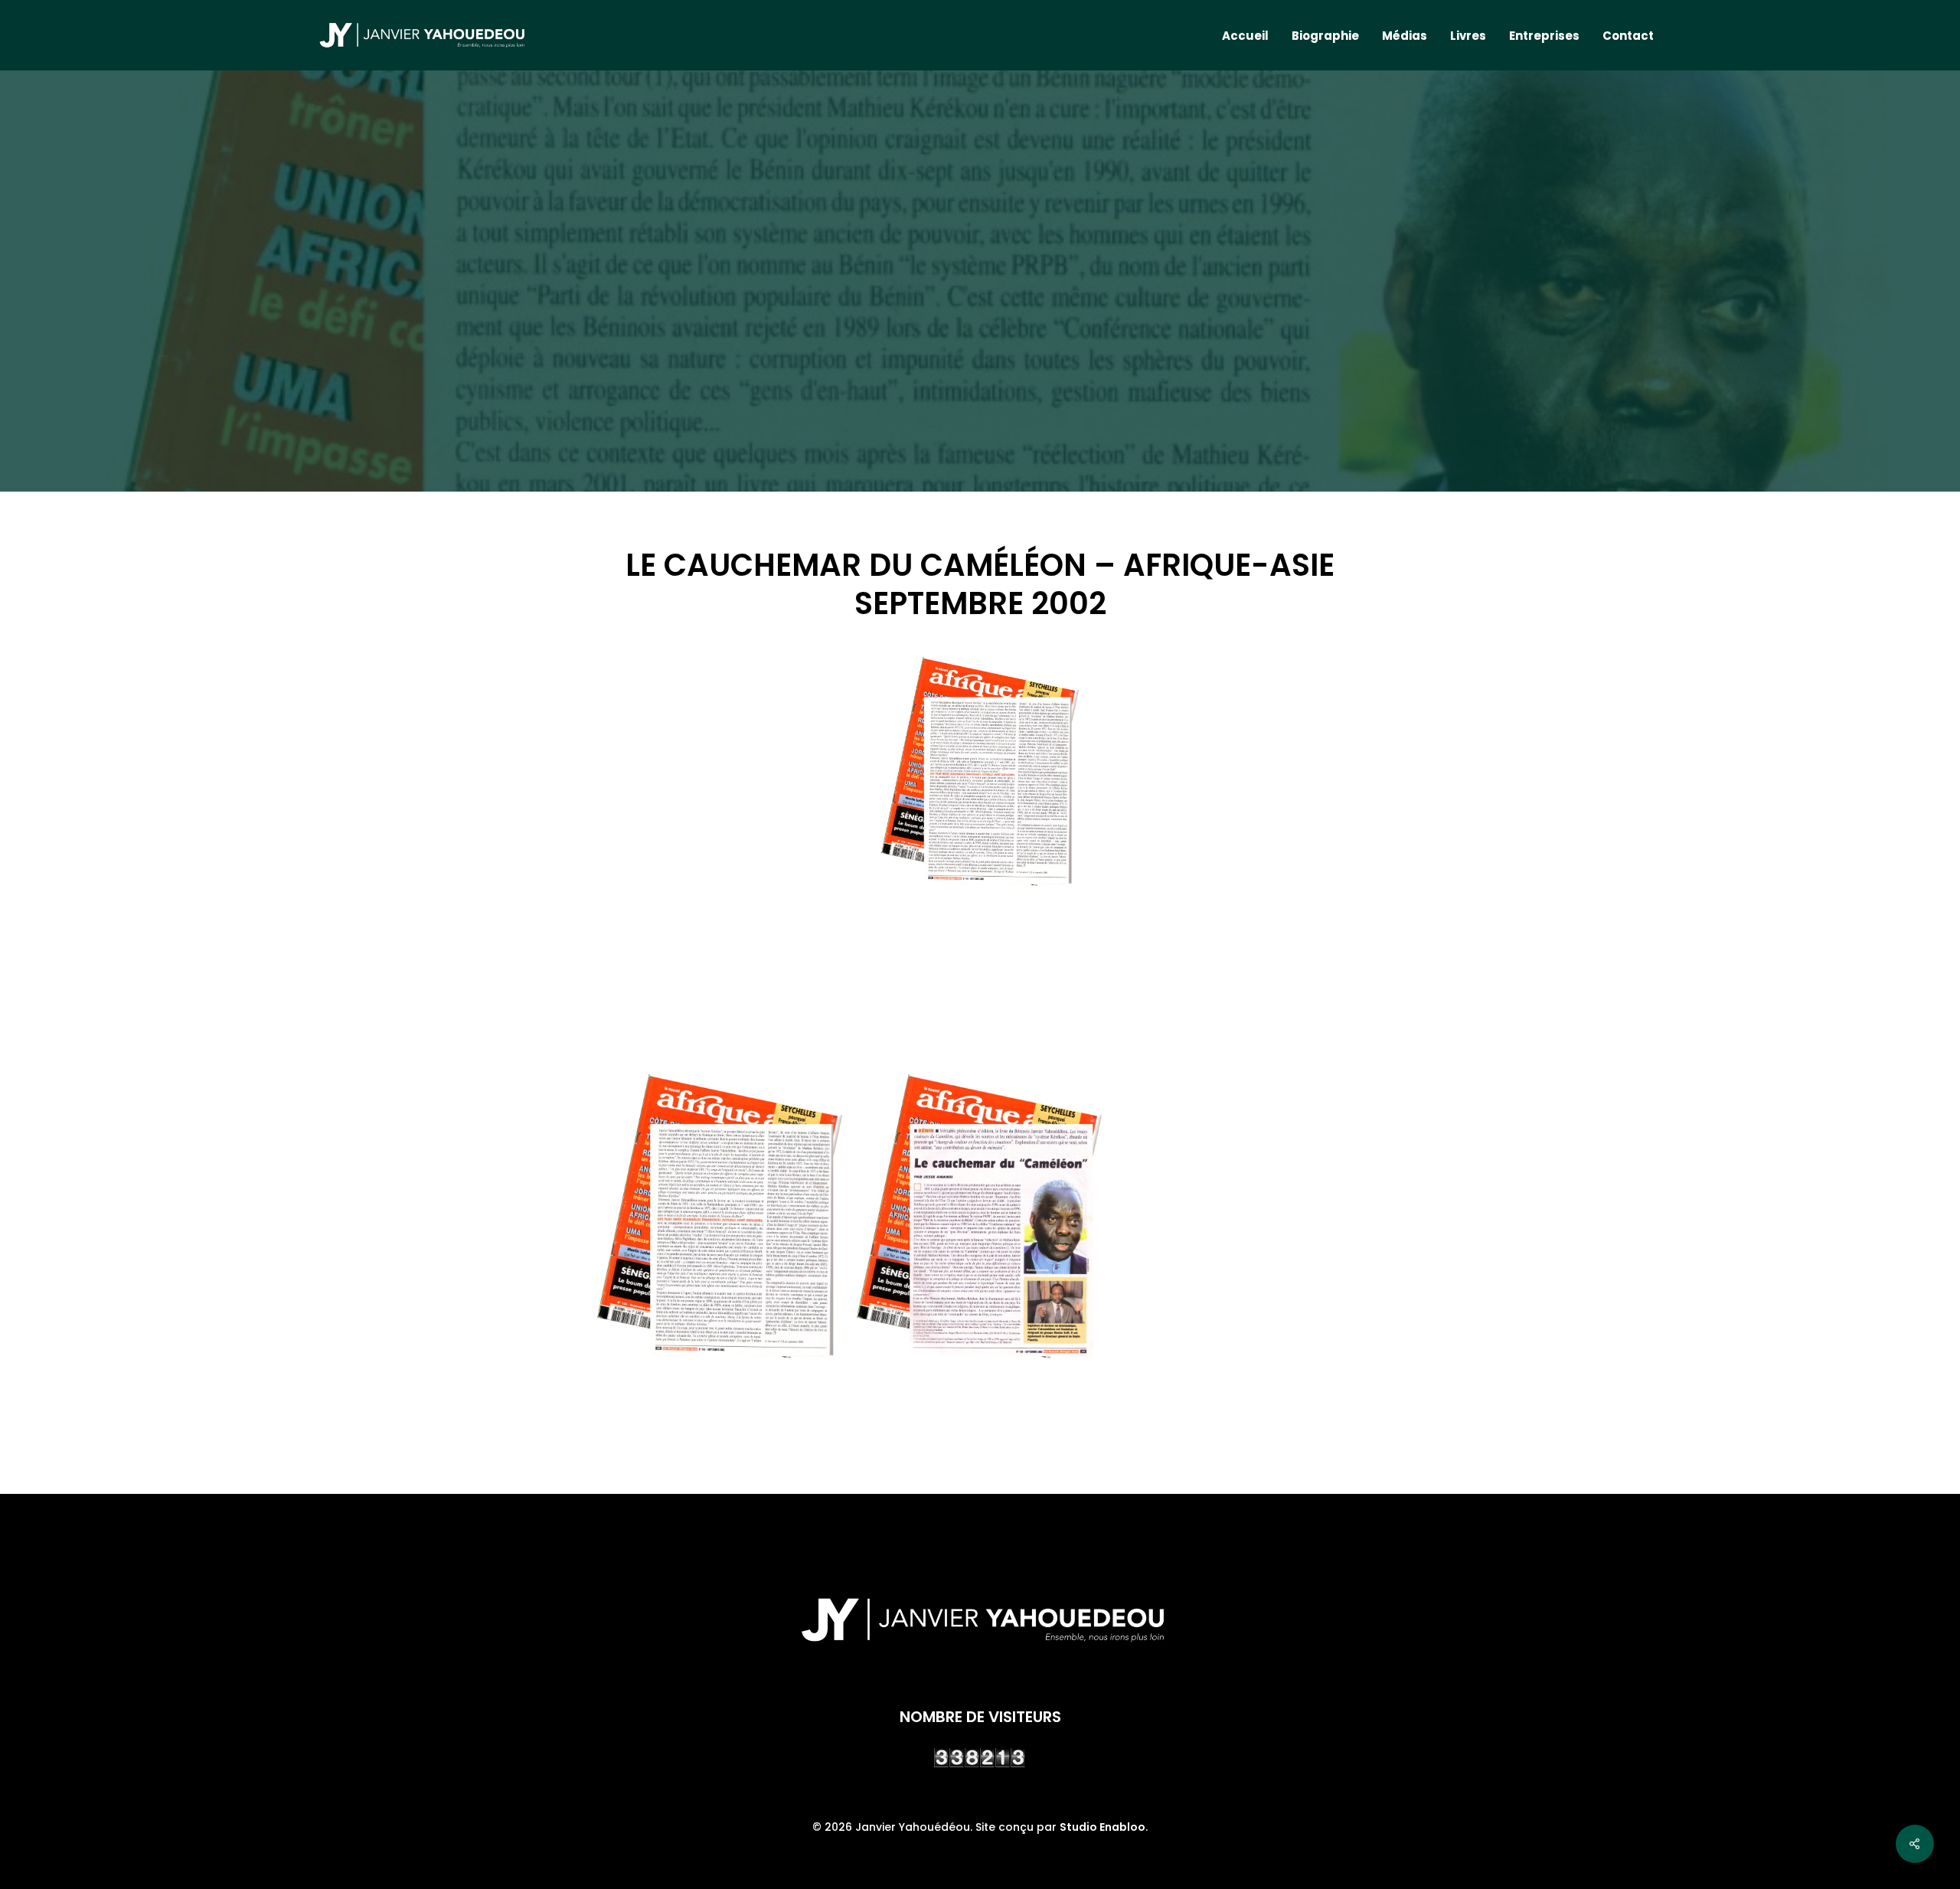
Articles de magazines (980, 341)
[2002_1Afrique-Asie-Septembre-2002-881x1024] (979, 1216)
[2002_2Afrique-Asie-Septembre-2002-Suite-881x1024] (720, 1216)
